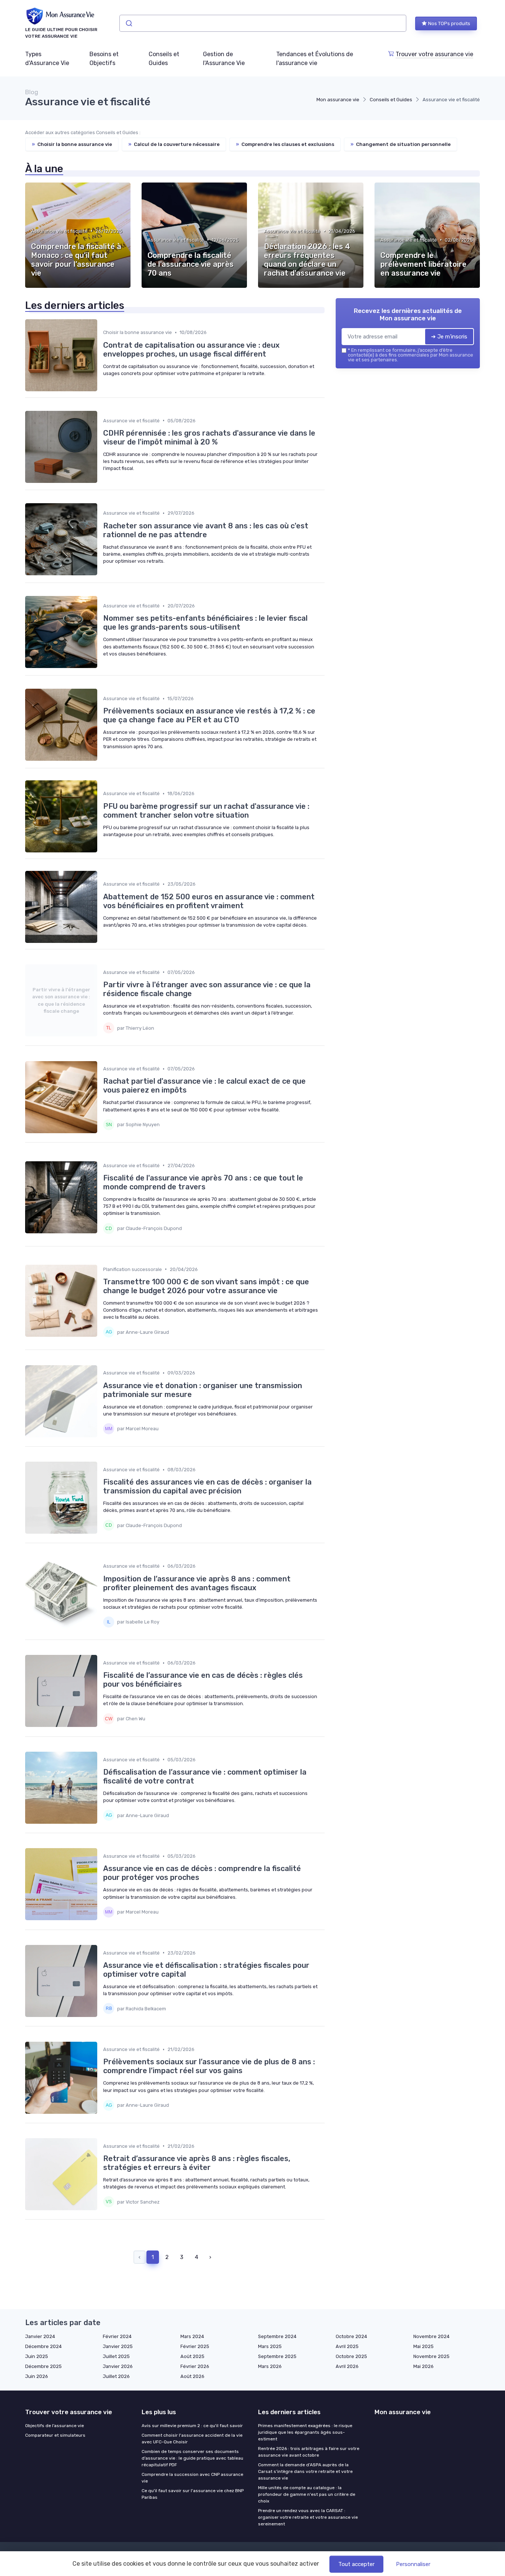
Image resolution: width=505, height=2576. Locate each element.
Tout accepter (356, 2564)
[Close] (386, 1267)
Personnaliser (413, 2564)
